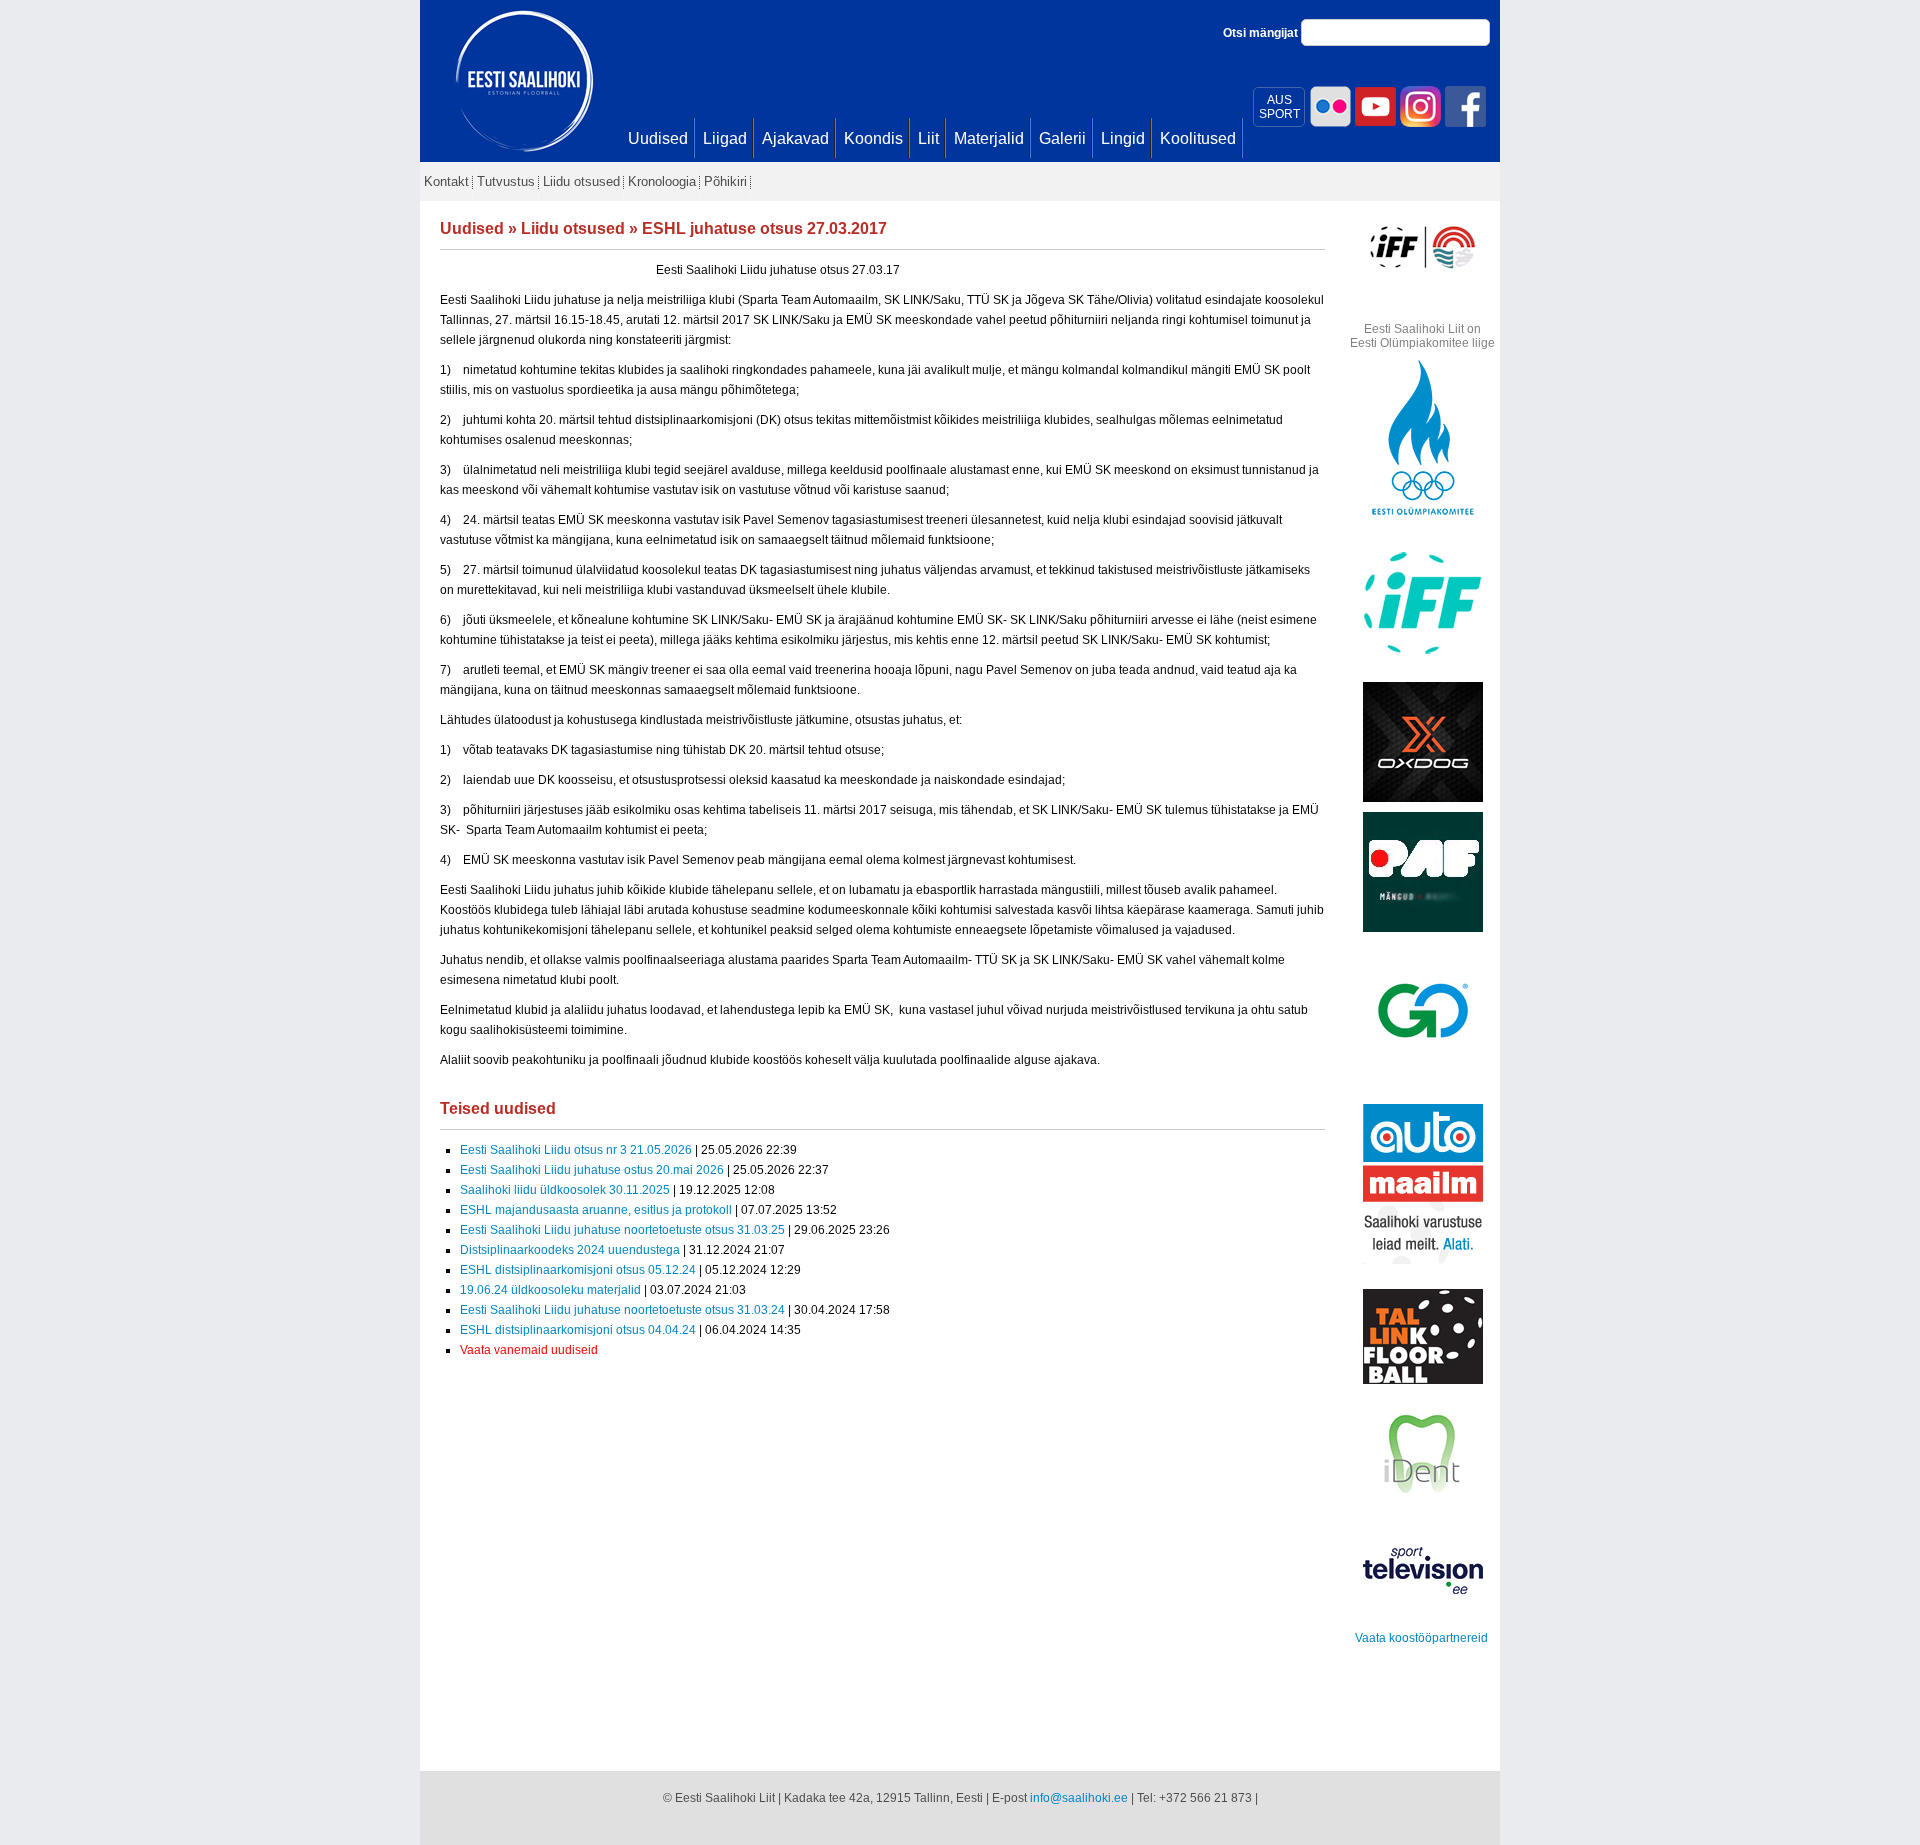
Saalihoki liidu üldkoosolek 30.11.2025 (565, 1190)
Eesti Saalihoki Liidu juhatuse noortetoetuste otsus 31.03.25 (622, 1230)
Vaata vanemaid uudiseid (529, 1350)
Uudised (472, 228)
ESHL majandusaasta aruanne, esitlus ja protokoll (596, 1210)
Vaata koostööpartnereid (1421, 1638)
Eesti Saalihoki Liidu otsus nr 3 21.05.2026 (576, 1150)
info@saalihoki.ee (1079, 1798)
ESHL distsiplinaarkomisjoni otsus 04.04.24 (578, 1330)
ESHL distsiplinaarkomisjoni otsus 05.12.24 (578, 1270)
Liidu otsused (573, 228)
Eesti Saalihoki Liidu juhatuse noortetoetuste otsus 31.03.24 (624, 1310)
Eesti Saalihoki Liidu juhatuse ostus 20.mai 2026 (592, 1170)
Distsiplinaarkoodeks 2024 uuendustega (570, 1250)
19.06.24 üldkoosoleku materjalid (550, 1290)
